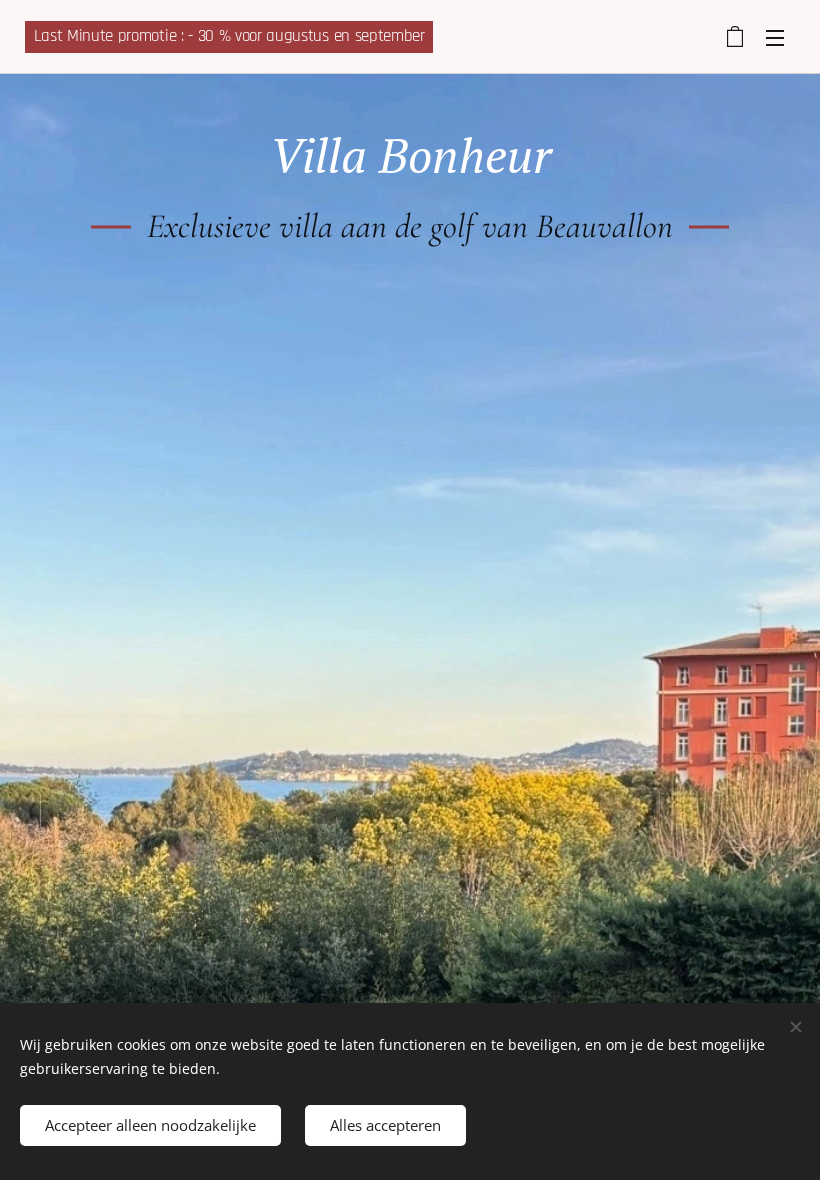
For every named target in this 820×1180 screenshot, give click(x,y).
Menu (775, 37)
